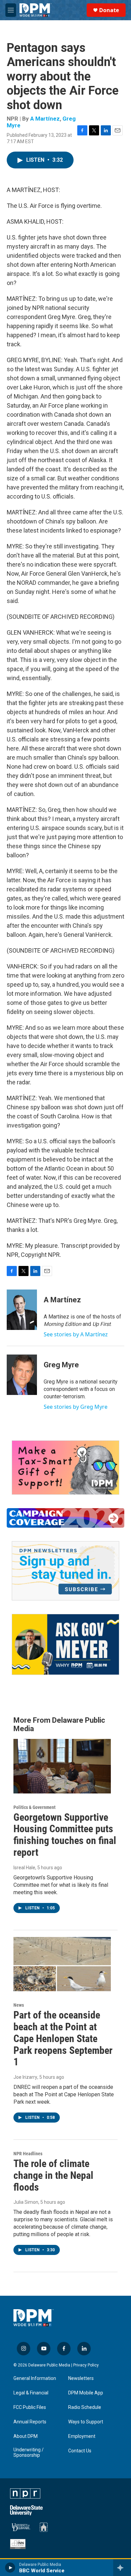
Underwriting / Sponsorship (29, 2453)
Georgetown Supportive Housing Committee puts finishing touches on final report (65, 1835)
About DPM (26, 2436)
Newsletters (81, 2378)
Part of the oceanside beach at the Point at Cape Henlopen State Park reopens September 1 (63, 2038)
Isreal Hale (24, 1868)
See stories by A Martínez (76, 1334)
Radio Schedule (85, 2407)
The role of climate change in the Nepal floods (53, 2175)
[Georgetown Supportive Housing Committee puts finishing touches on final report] (62, 1766)
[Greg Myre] (22, 1375)
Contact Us (80, 2451)
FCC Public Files (30, 2407)
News (19, 2005)
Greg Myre (61, 1365)
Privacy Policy (86, 2365)
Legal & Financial (31, 2393)
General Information (35, 2378)
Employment (82, 2436)
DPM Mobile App (86, 2393)
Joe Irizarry (25, 2077)
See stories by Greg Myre (76, 1407)
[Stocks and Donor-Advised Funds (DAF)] (65, 1468)
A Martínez (45, 119)
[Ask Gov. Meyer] (65, 1644)
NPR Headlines (28, 2154)
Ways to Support (86, 2422)
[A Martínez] (22, 1310)
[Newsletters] (65, 1571)
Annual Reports (30, 2422)
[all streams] (122, 2568)
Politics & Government (34, 1807)
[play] (10, 2568)
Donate (109, 10)
